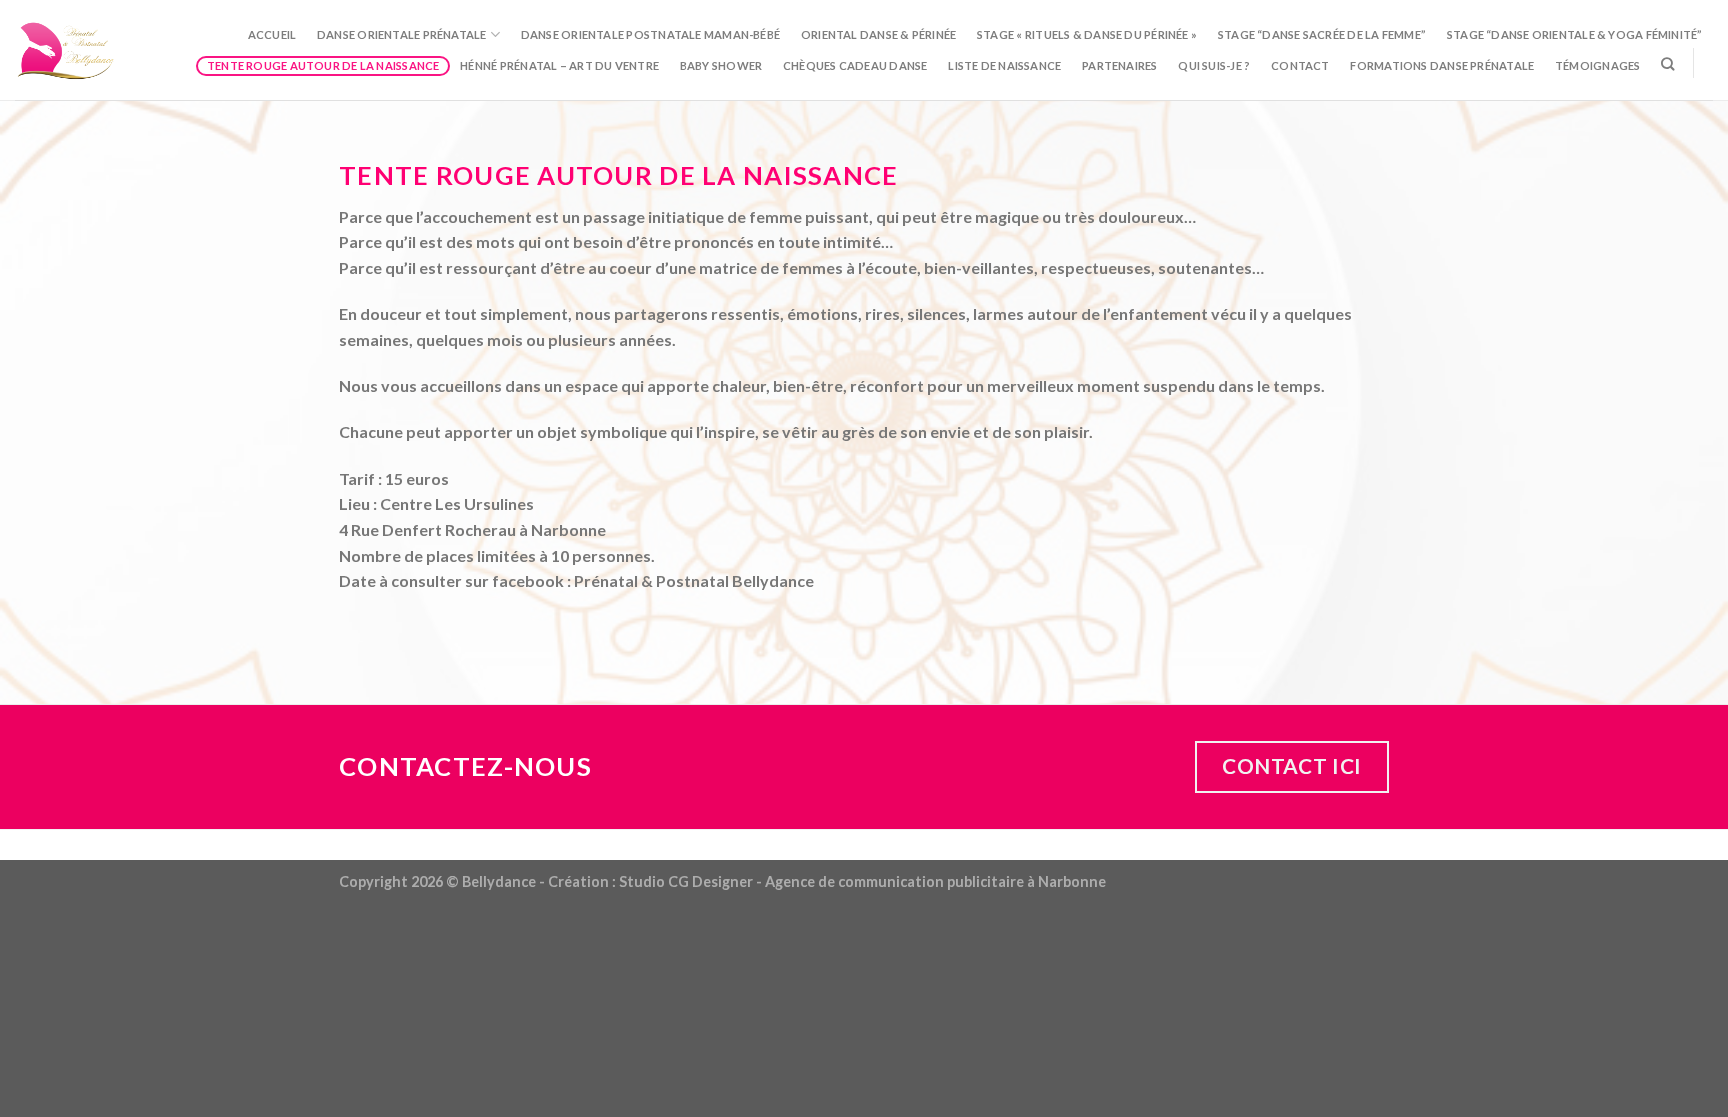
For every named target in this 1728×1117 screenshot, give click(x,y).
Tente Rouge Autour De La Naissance (323, 65)
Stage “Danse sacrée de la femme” (1322, 34)
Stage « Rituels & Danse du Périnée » (1087, 34)
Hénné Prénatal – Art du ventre (559, 65)
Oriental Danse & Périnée (878, 34)
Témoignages (1597, 65)
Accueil (272, 34)
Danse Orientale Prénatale (402, 34)
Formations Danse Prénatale (1442, 65)
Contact (1300, 65)
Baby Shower (721, 65)
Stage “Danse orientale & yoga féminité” (1575, 34)
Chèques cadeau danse (855, 65)
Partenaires (1119, 65)
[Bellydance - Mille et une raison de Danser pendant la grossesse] (67, 49)
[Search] (1668, 64)
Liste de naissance (1004, 65)
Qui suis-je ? (1214, 65)
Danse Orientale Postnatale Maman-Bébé (650, 34)
